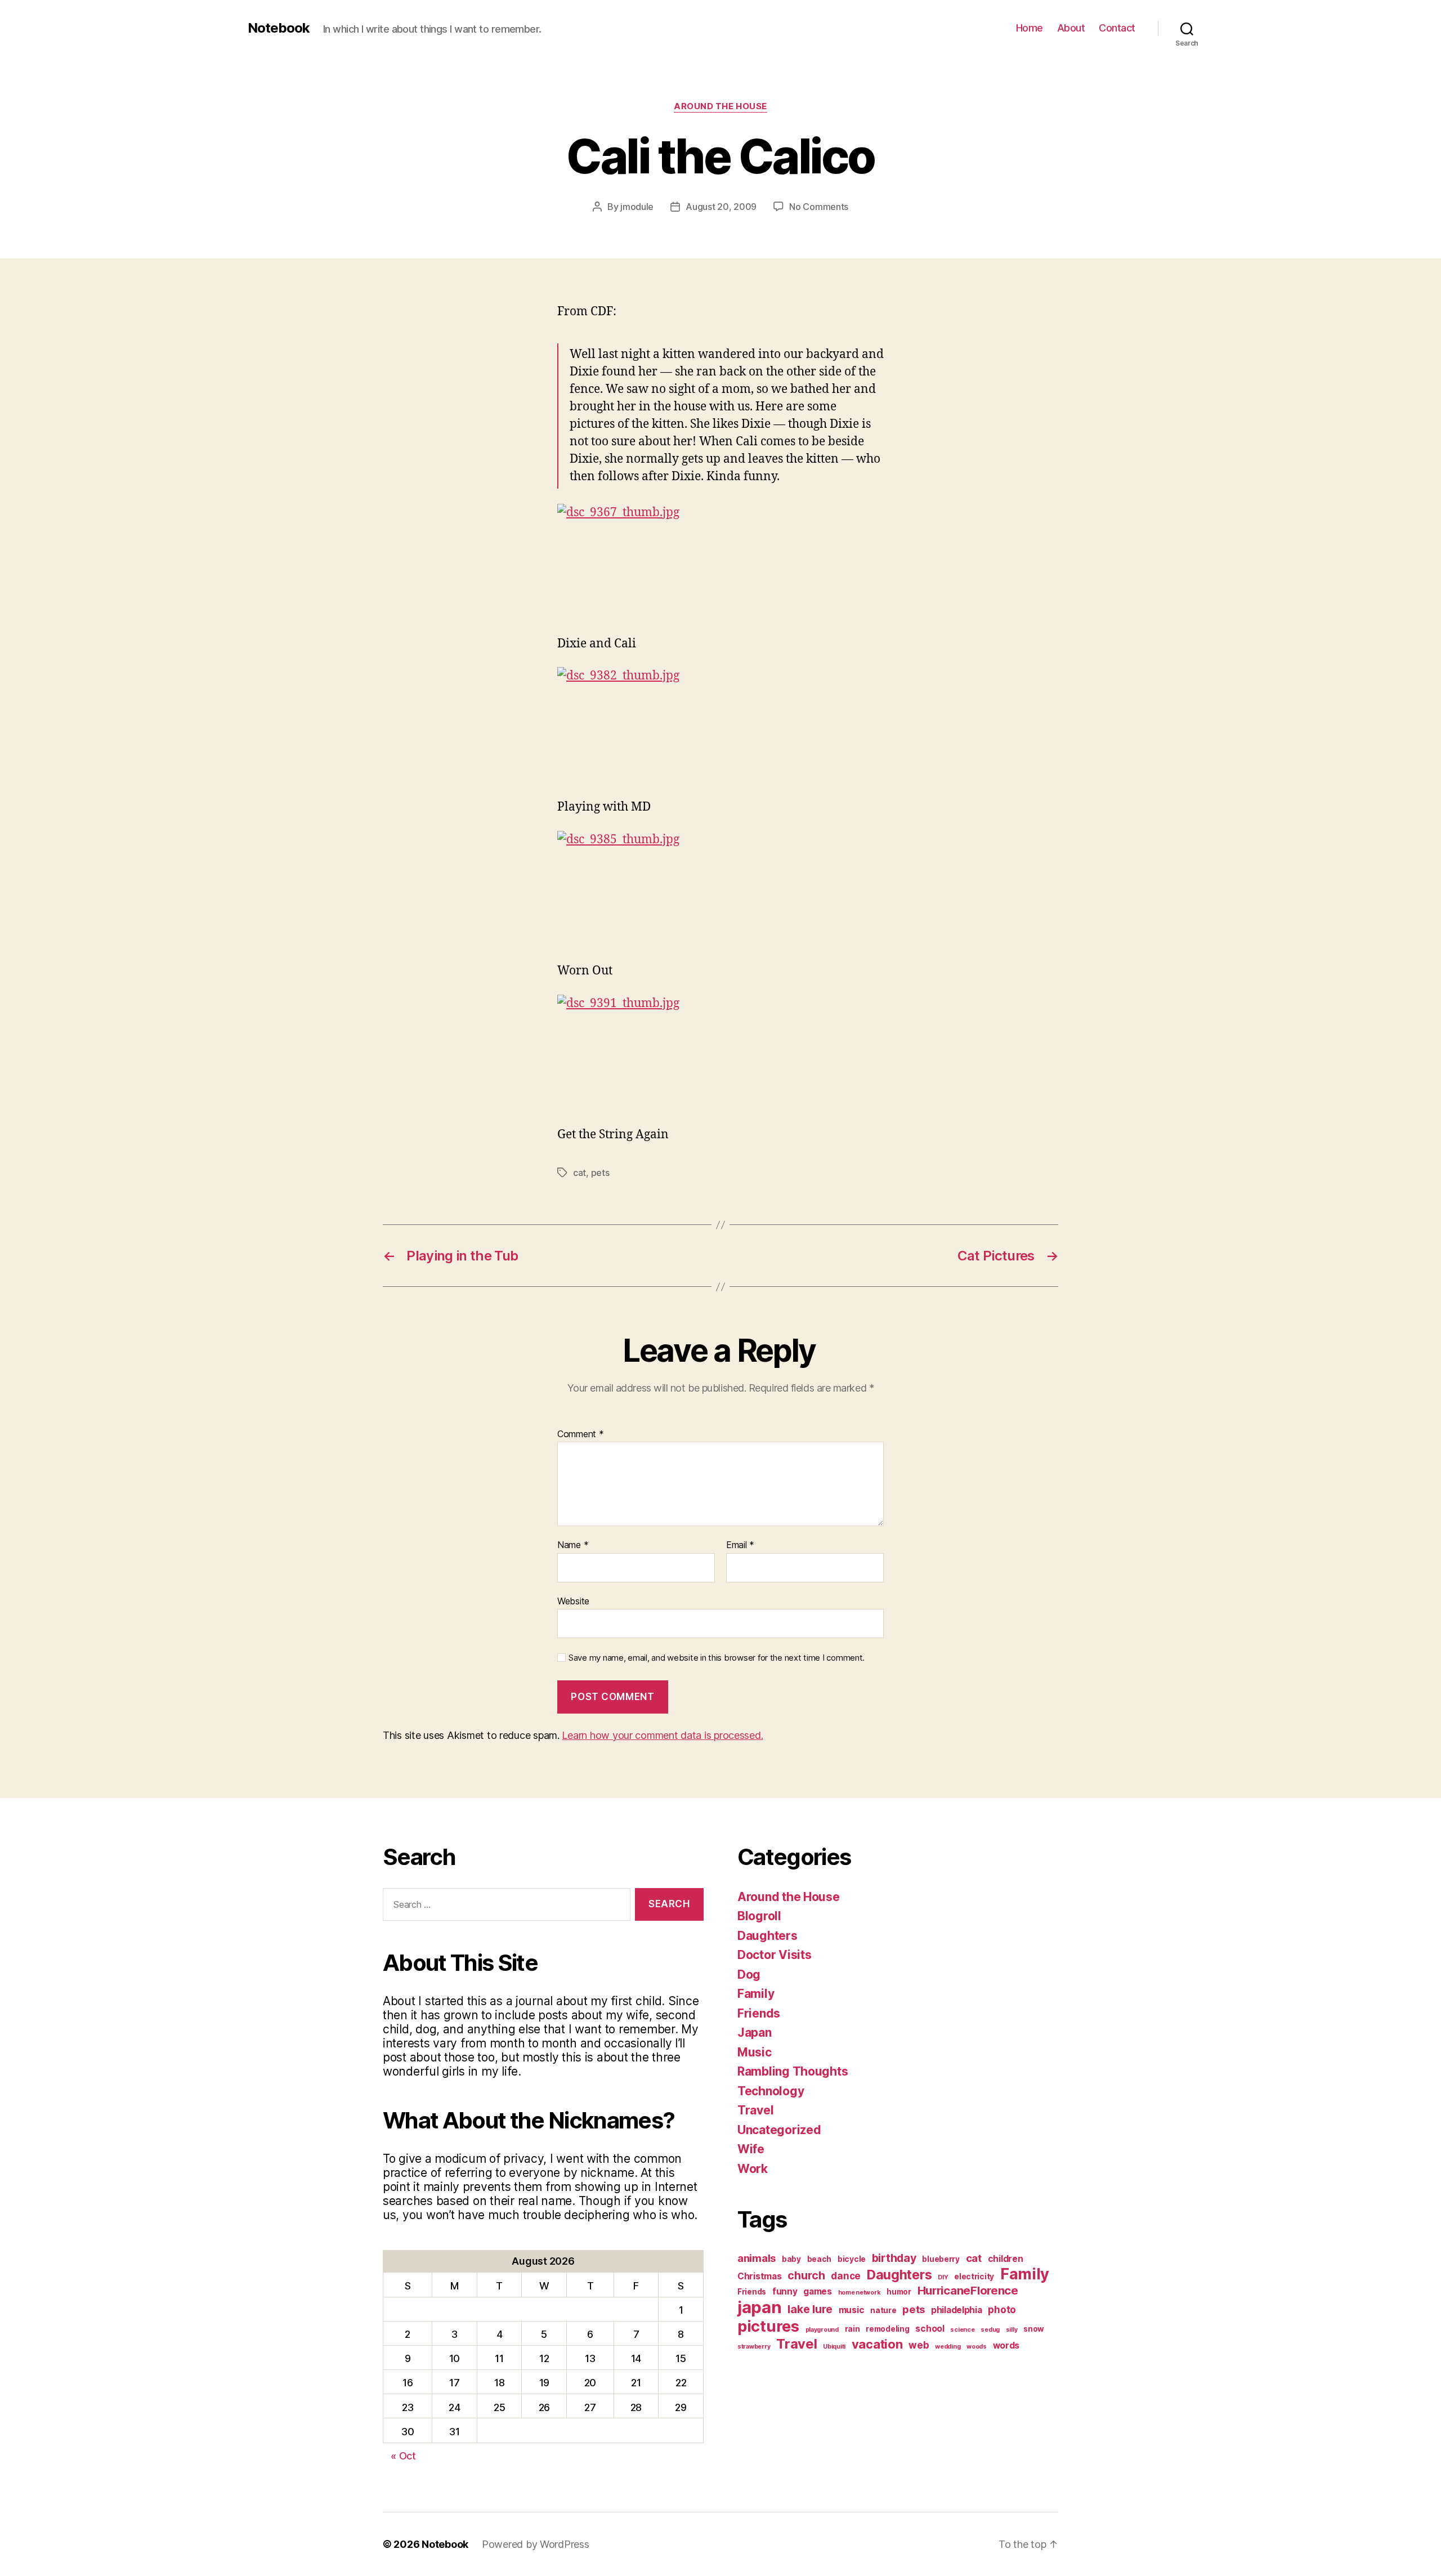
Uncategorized (779, 2130)
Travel (755, 2110)
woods (977, 2347)
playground (822, 2330)
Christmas (760, 2276)
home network (860, 2293)
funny (785, 2291)
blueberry (941, 2259)
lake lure (810, 2309)
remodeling (887, 2329)
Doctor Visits (775, 1955)
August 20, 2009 (721, 207)
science (962, 2330)
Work (753, 2169)
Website (573, 1601)
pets (600, 1173)
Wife (751, 2149)
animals (757, 2258)
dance (846, 2276)
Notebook (279, 28)
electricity (974, 2277)
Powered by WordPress (536, 2544)
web (919, 2345)
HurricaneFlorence (968, 2290)
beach (820, 2259)
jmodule (637, 207)
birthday (894, 2258)
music (852, 2310)
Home (1030, 28)
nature (883, 2310)
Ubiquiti (834, 2347)
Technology (771, 2091)
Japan (755, 2032)
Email (740, 1545)
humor (899, 2292)
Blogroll (759, 1916)
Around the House (720, 106)
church (806, 2275)
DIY (943, 2277)
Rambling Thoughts (793, 2071)
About (1071, 28)
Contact (1117, 28)
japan (760, 2307)
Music (755, 2052)
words (1006, 2345)
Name (573, 1545)
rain (852, 2329)
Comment (581, 1434)
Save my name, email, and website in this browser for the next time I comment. (717, 1658)
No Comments (819, 207)
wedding (948, 2347)
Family (756, 1994)
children (1006, 2259)
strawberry (754, 2347)
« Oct (403, 2456)
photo (1002, 2309)
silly (1012, 2330)
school (930, 2329)
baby (791, 2259)
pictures (768, 2326)
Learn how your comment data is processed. (662, 1735)
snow (1034, 2329)
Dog (749, 1975)
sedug (990, 2330)
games (818, 2291)
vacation (877, 2344)
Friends (759, 2013)
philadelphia (957, 2310)
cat (579, 1173)
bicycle (852, 2259)
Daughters (768, 1936)
